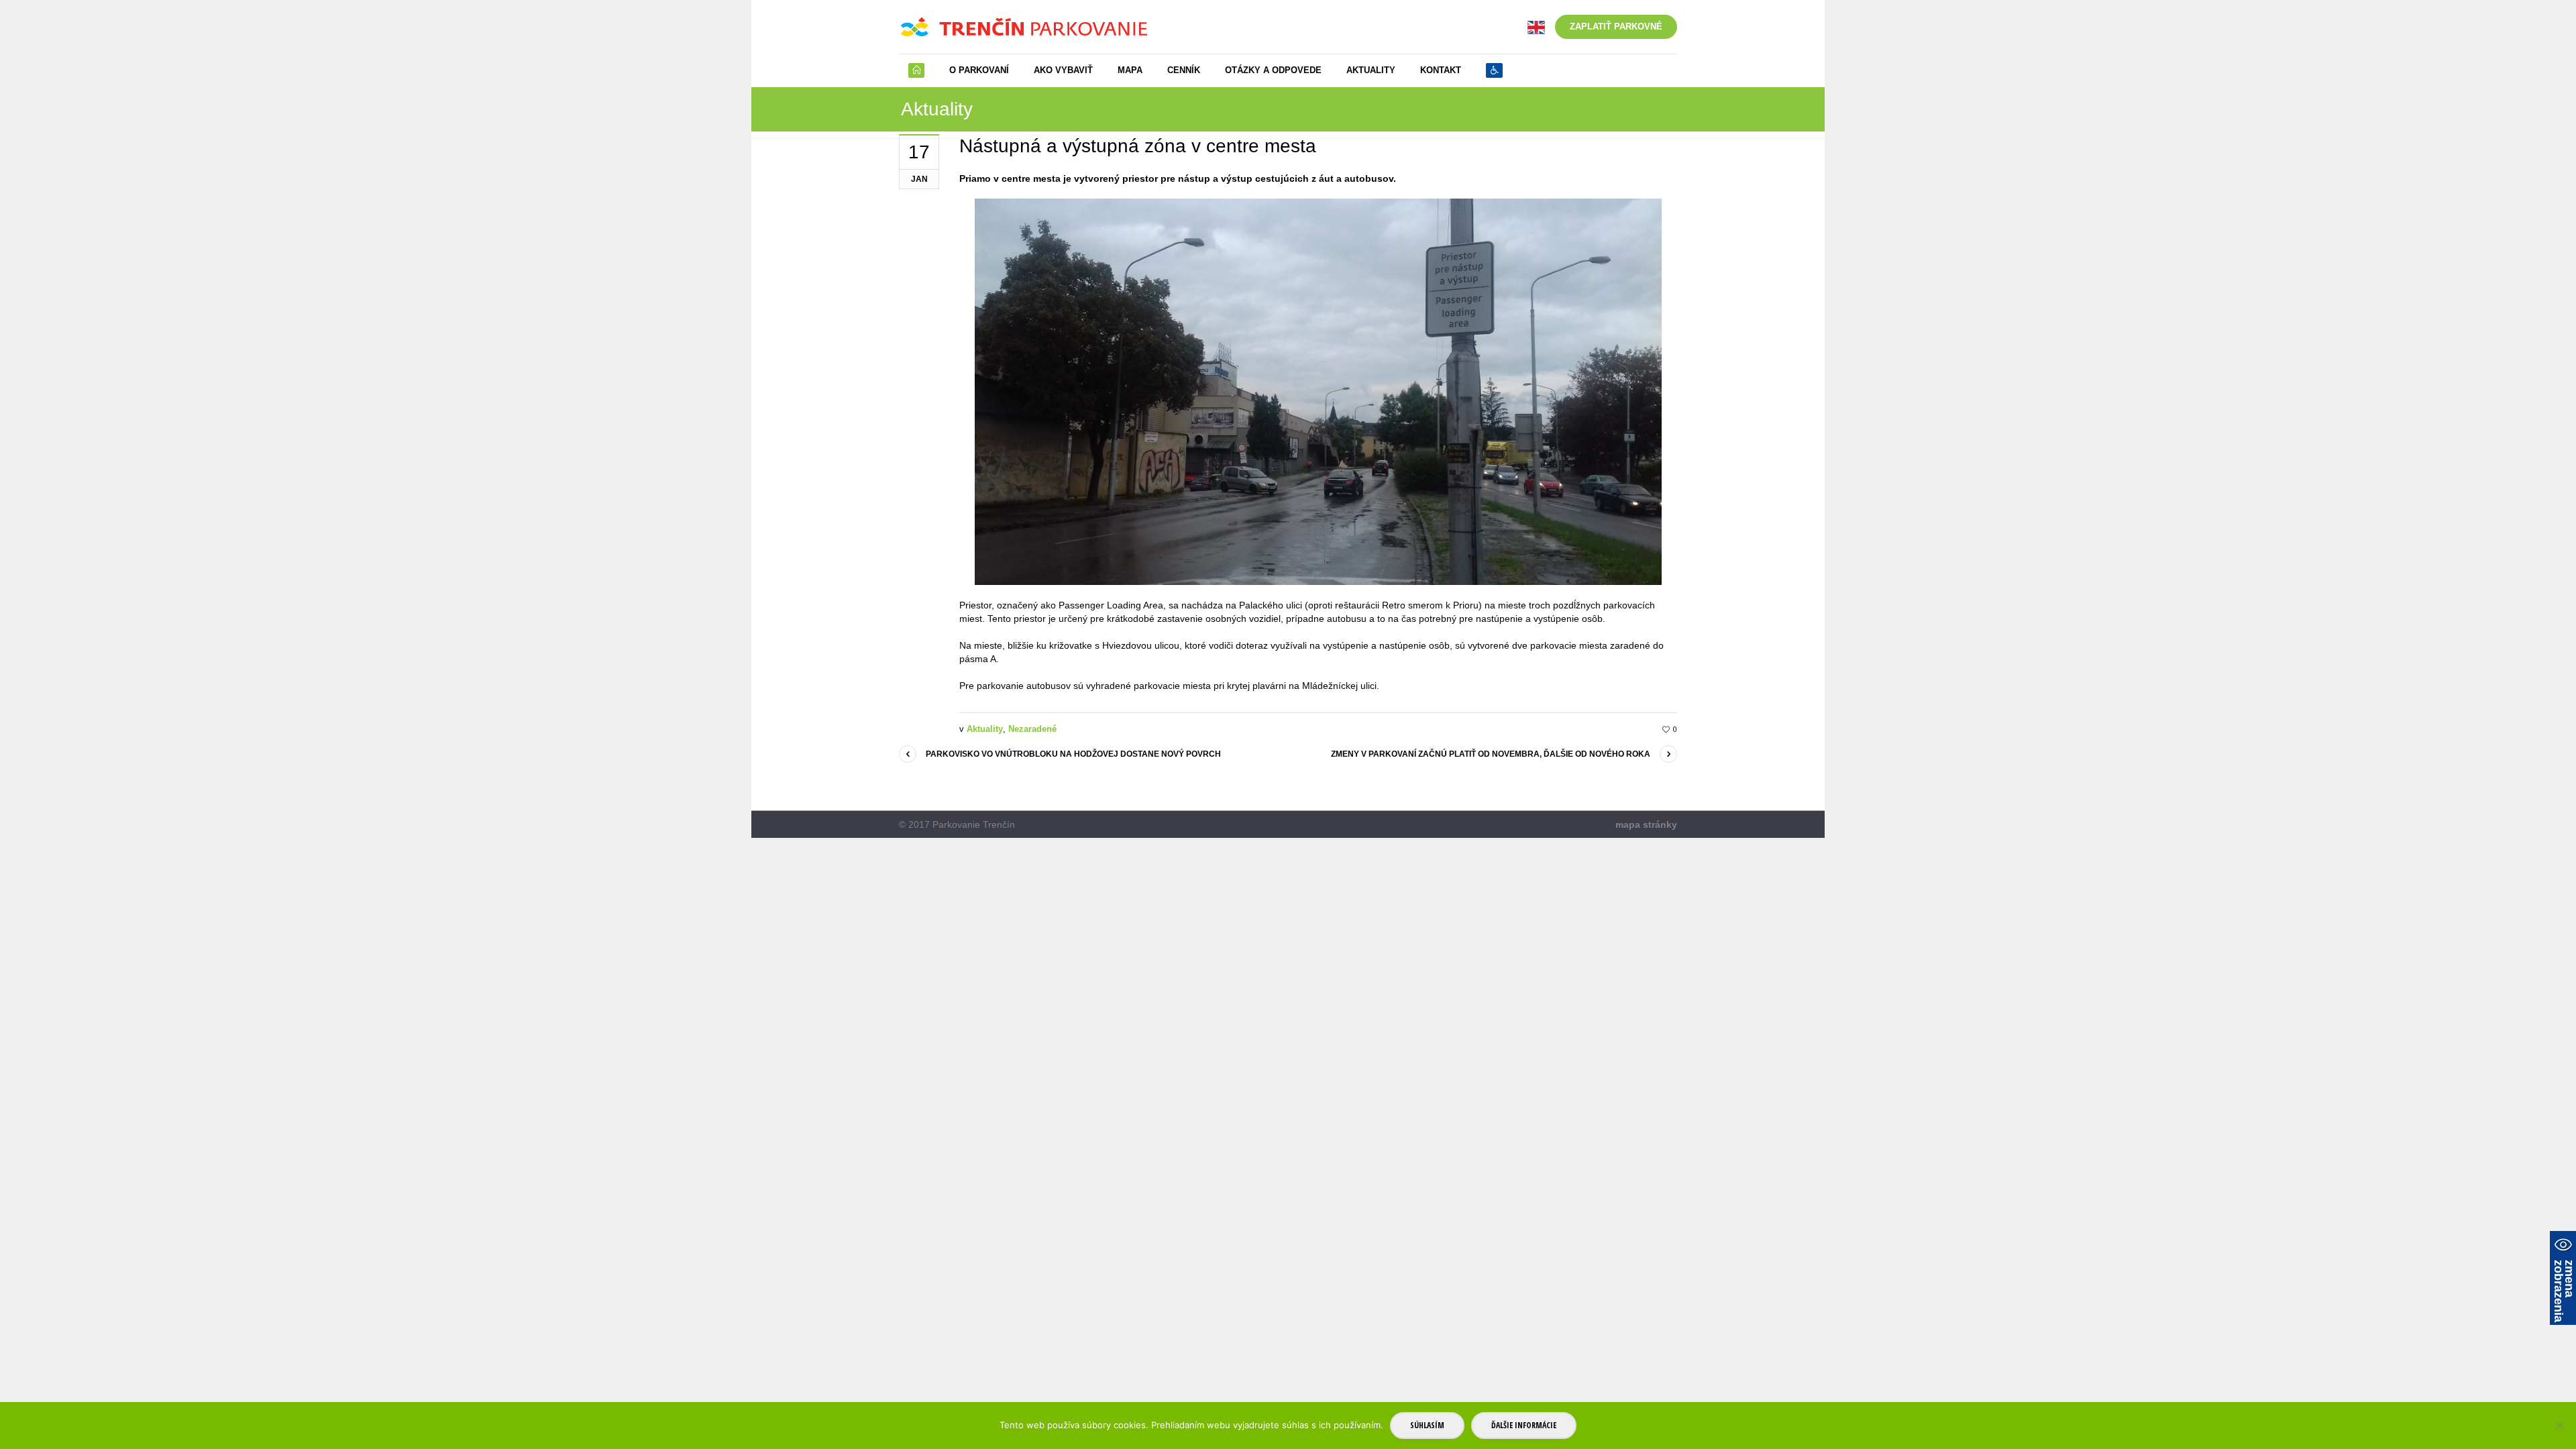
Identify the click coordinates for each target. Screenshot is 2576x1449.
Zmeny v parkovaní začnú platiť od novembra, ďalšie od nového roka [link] (1491, 754)
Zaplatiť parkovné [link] (1616, 26)
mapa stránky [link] (1646, 824)
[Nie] (2559, 1426)
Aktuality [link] (985, 729)
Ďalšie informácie (1524, 1425)
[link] (1536, 26)
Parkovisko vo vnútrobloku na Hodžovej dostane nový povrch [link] (1073, 754)
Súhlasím (1427, 1425)
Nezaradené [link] (1032, 729)
